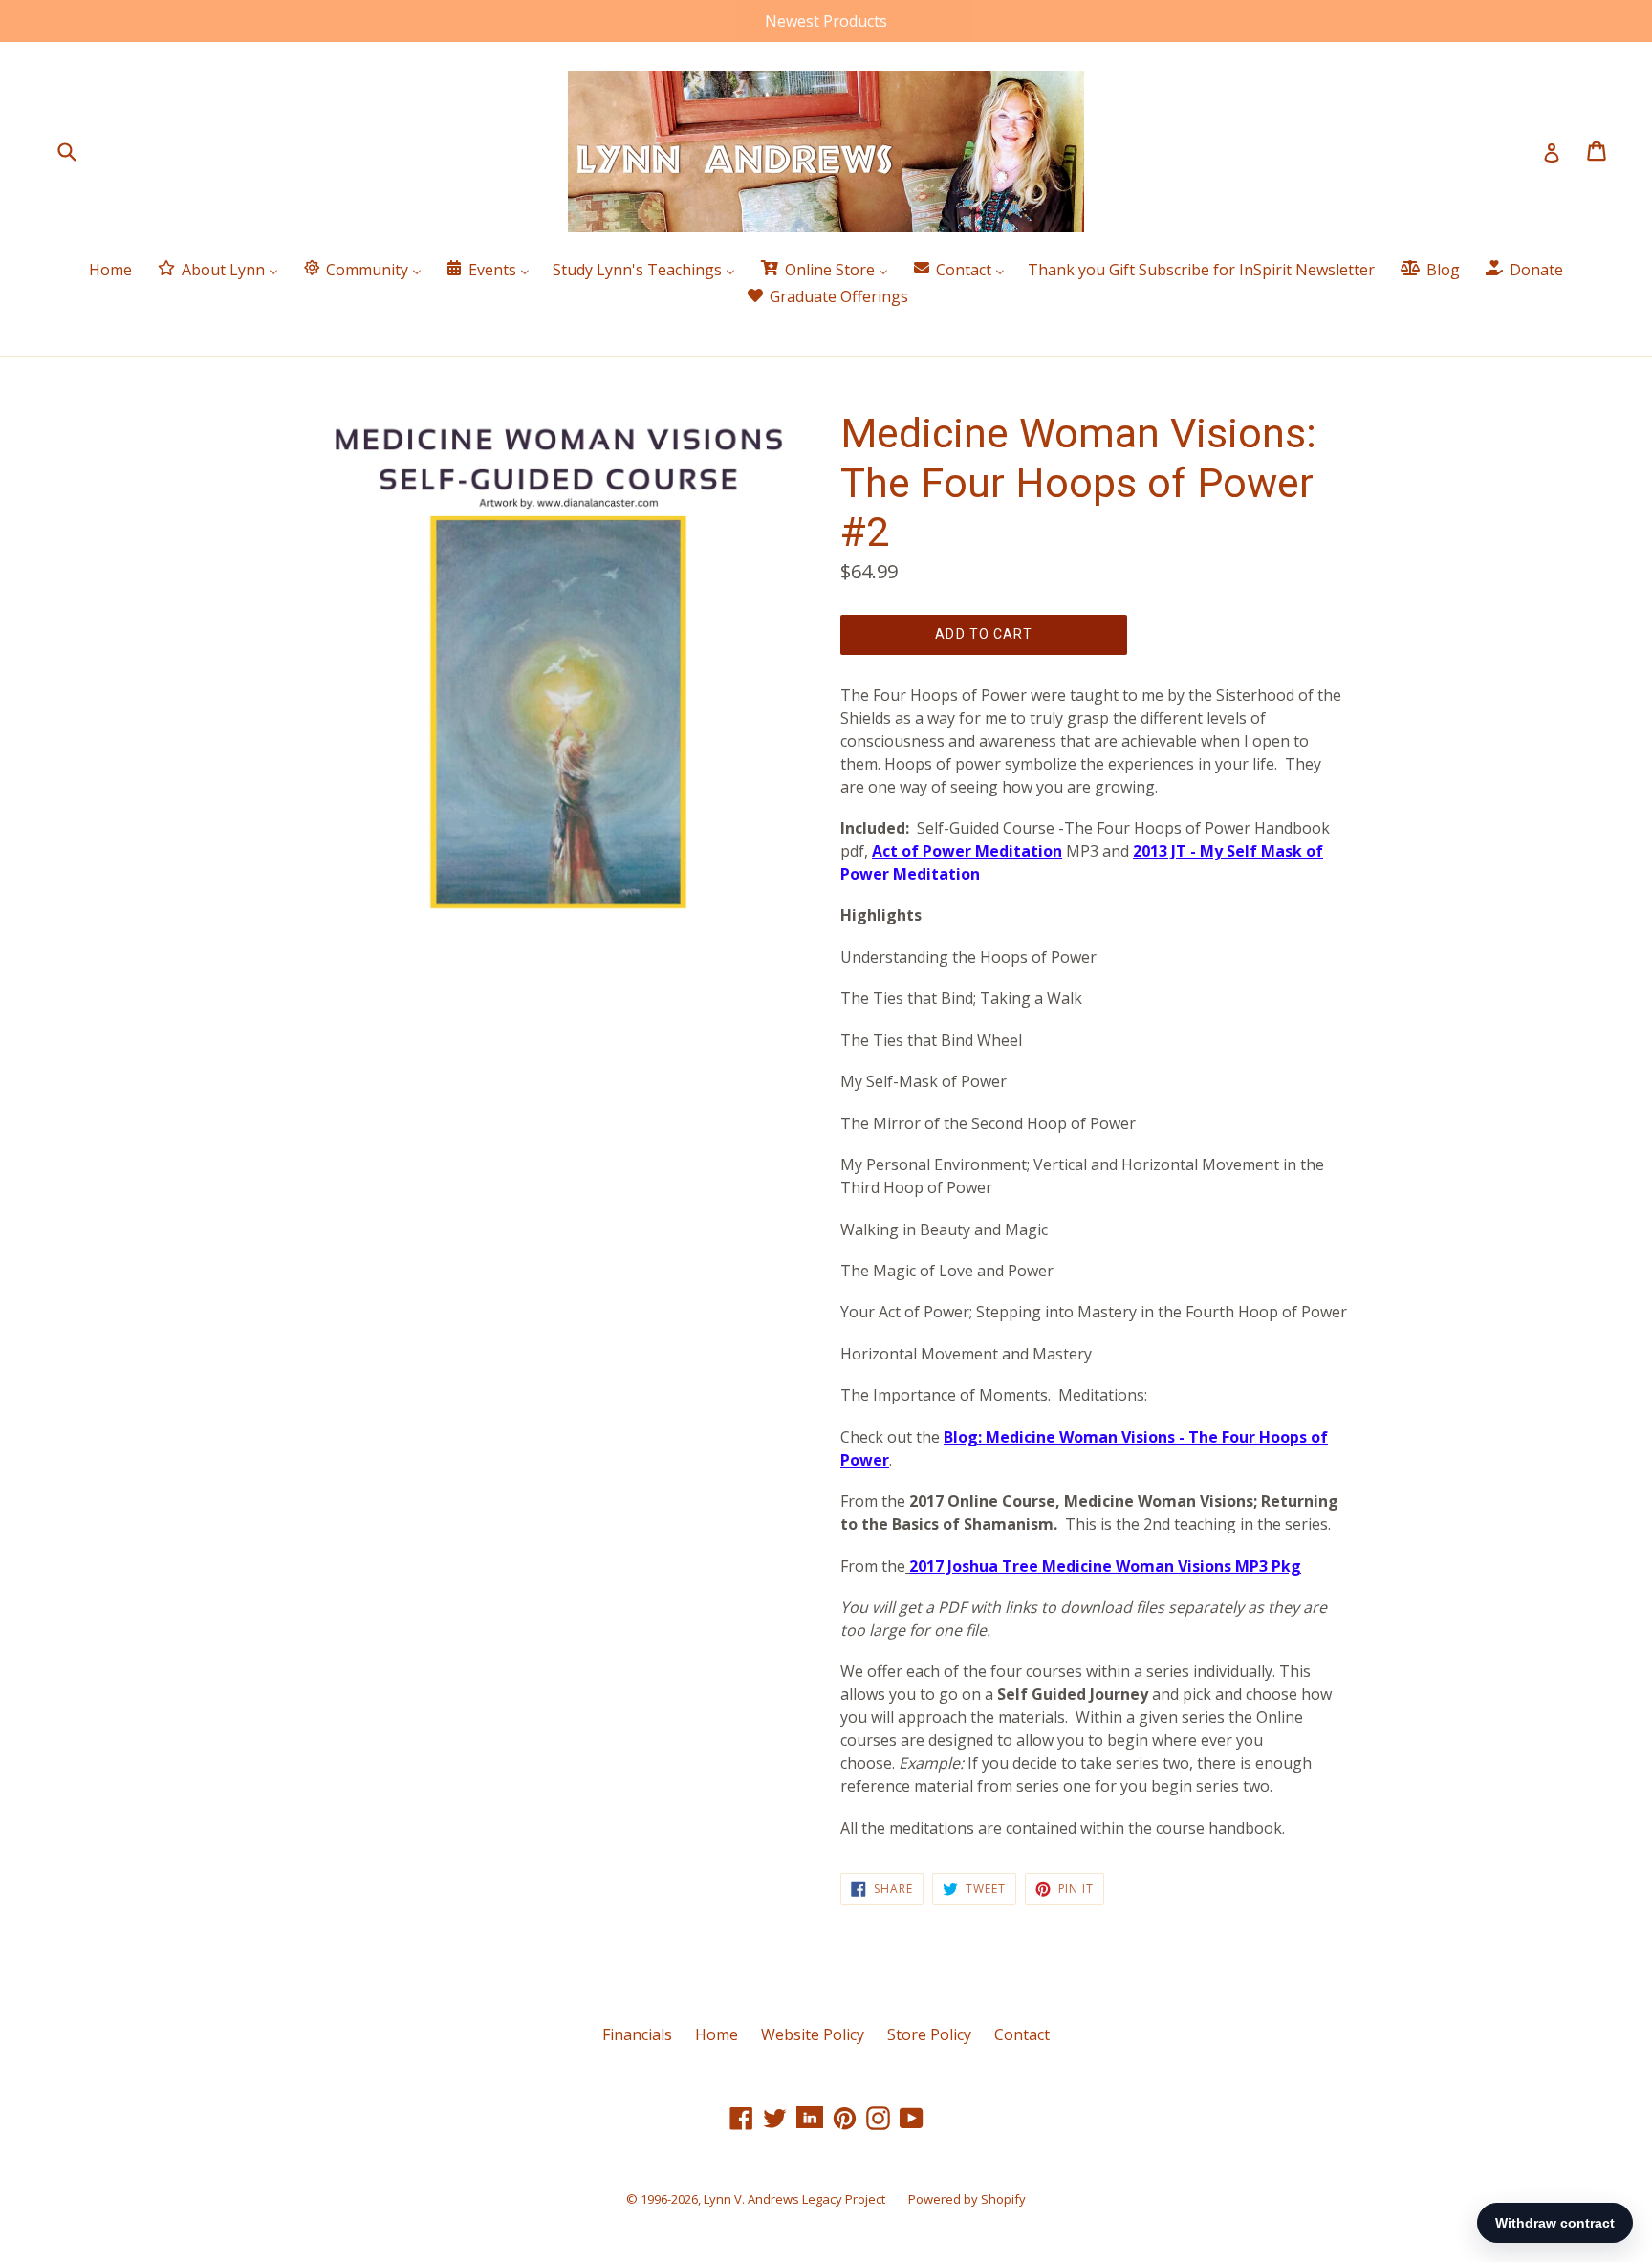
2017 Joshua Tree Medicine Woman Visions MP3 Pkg (1105, 1566)
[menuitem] (110, 270)
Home (717, 2034)
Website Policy (813, 2034)
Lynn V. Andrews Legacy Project (794, 2199)
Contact (1022, 2034)
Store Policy (929, 2034)
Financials (637, 2034)
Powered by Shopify (967, 2199)
